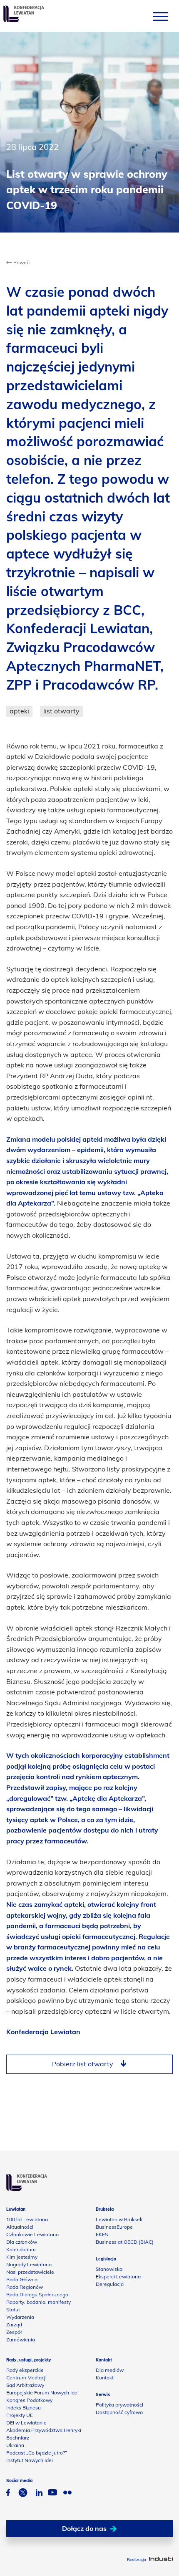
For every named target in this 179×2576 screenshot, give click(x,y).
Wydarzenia (20, 2317)
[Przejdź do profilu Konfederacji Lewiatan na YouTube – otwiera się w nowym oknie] (52, 2493)
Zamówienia (21, 2340)
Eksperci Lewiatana (118, 2276)
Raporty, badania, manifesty (39, 2302)
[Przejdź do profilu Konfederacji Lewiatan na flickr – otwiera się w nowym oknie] (67, 2494)
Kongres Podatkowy (29, 2400)
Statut (13, 2309)
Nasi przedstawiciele (30, 2272)
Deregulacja (110, 2284)
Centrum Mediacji (26, 2378)
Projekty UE (20, 2415)
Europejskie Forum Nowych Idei (42, 2393)
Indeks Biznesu (24, 2408)
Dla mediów (110, 2370)
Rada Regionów (25, 2287)
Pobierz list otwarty (83, 2064)
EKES (102, 2234)
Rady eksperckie (25, 2370)
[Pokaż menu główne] (161, 16)
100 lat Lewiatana (27, 2219)
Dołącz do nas (84, 2528)
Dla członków (22, 2242)
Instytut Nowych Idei (30, 2460)
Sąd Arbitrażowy (25, 2385)
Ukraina (15, 2445)
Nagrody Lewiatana (29, 2264)
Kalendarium (21, 2249)
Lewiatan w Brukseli (119, 2219)
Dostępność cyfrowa (119, 2412)
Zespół (14, 2332)
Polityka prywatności (119, 2405)
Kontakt (105, 2378)
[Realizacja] (161, 2560)
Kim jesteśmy (22, 2257)
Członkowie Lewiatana (32, 2234)
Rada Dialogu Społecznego (37, 2294)
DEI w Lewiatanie (26, 2423)
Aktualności (20, 2227)
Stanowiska (109, 2269)
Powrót (21, 262)
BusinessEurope (114, 2227)
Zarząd (14, 2324)
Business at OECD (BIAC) (125, 2242)
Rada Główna (22, 2279)
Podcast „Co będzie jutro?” (37, 2453)
